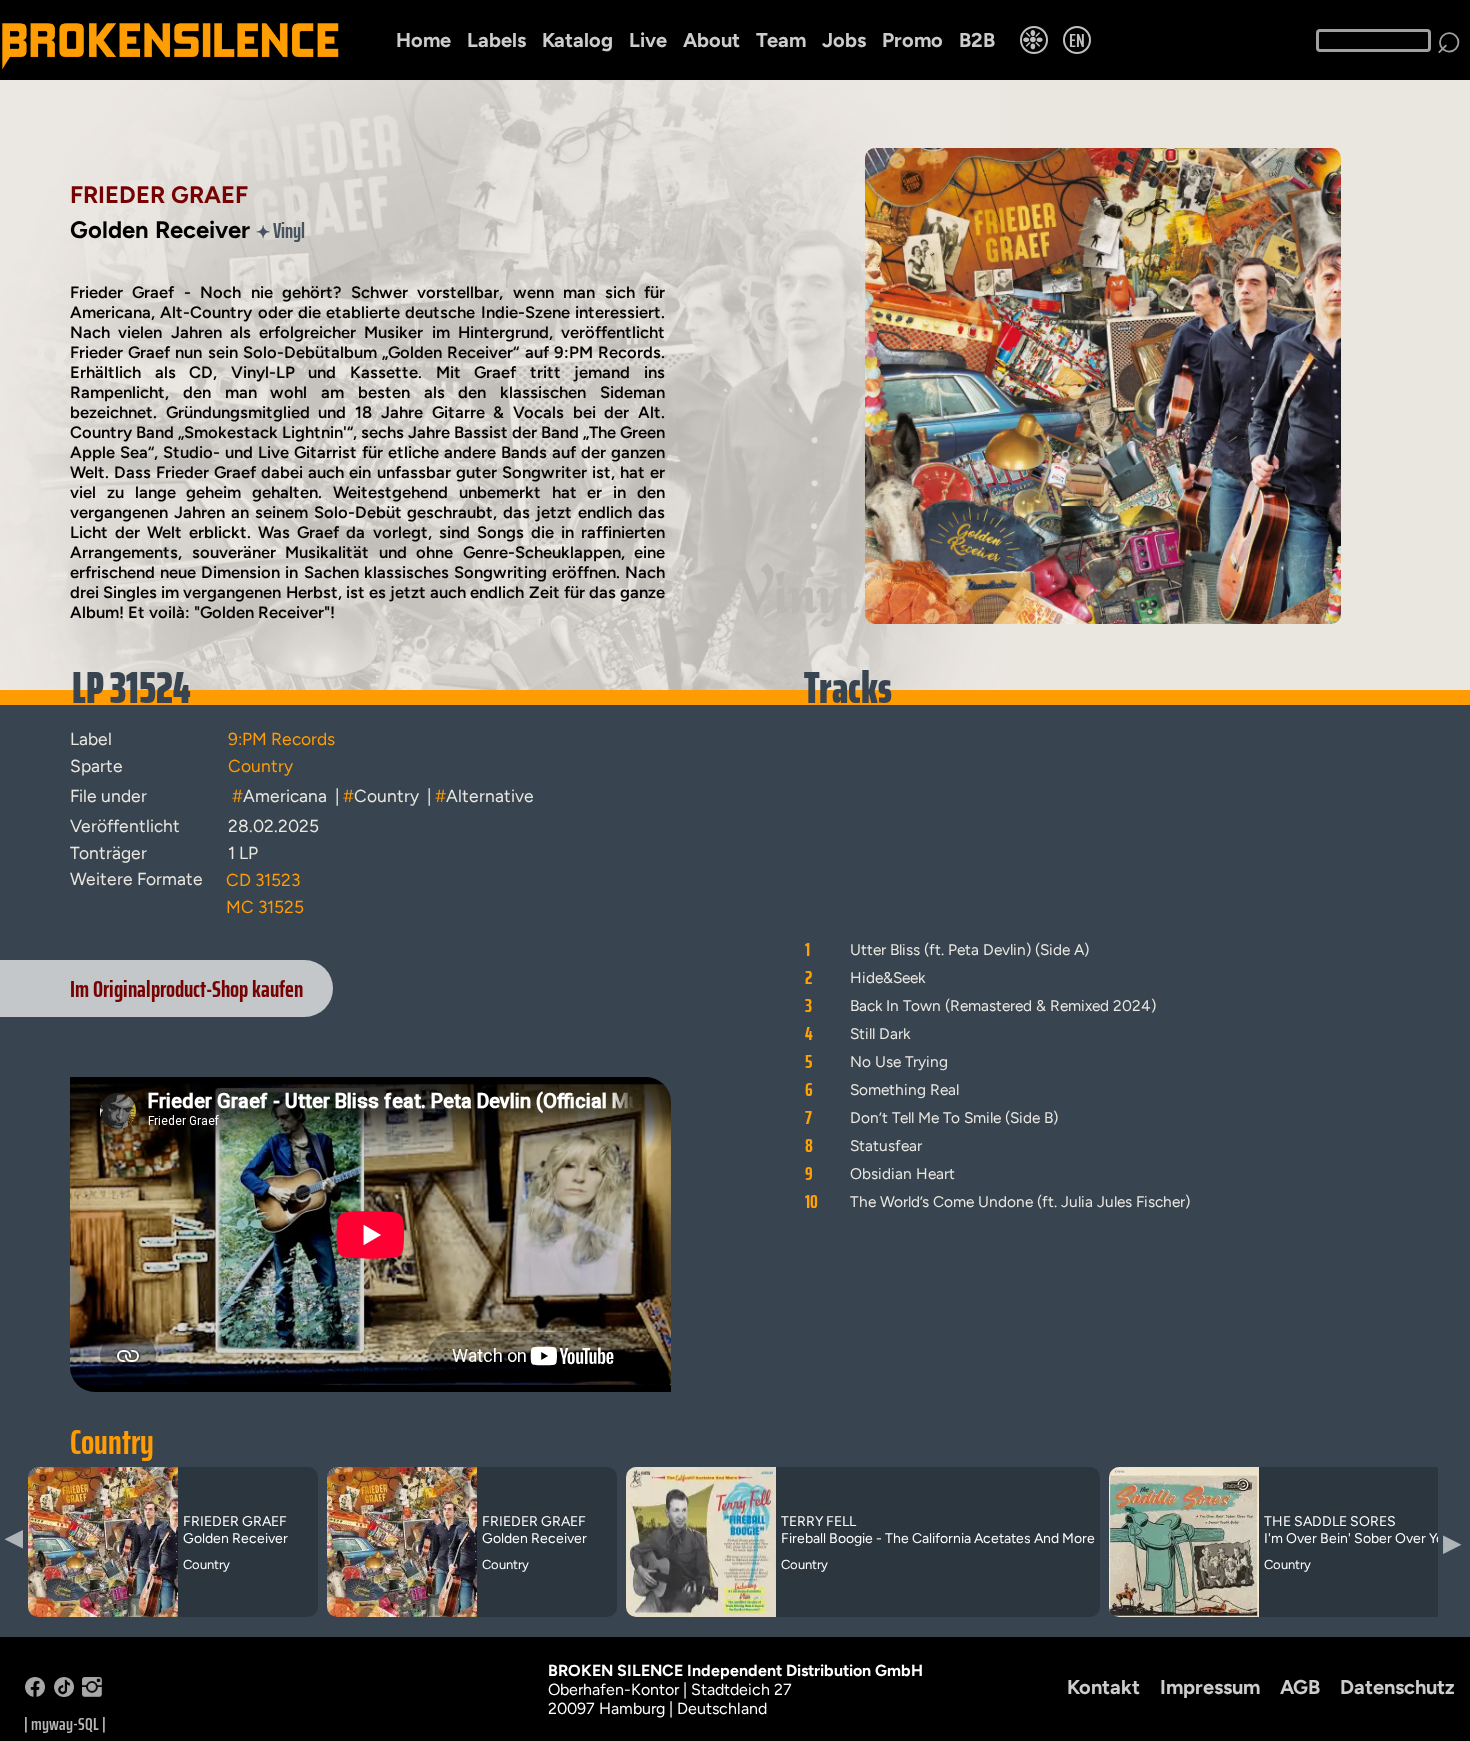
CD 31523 (263, 879)
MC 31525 (265, 906)
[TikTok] (64, 1691)
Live (648, 40)
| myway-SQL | (65, 1724)
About (711, 40)
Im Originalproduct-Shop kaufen (186, 988)
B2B (977, 40)
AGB (1300, 1687)
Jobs (844, 40)
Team (781, 40)
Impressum (1210, 1687)
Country (112, 1442)
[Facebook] (35, 1691)
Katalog (577, 40)
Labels (496, 40)
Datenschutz (1397, 1687)
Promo (912, 40)
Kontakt (1103, 1687)
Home (423, 40)
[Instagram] (92, 1691)
